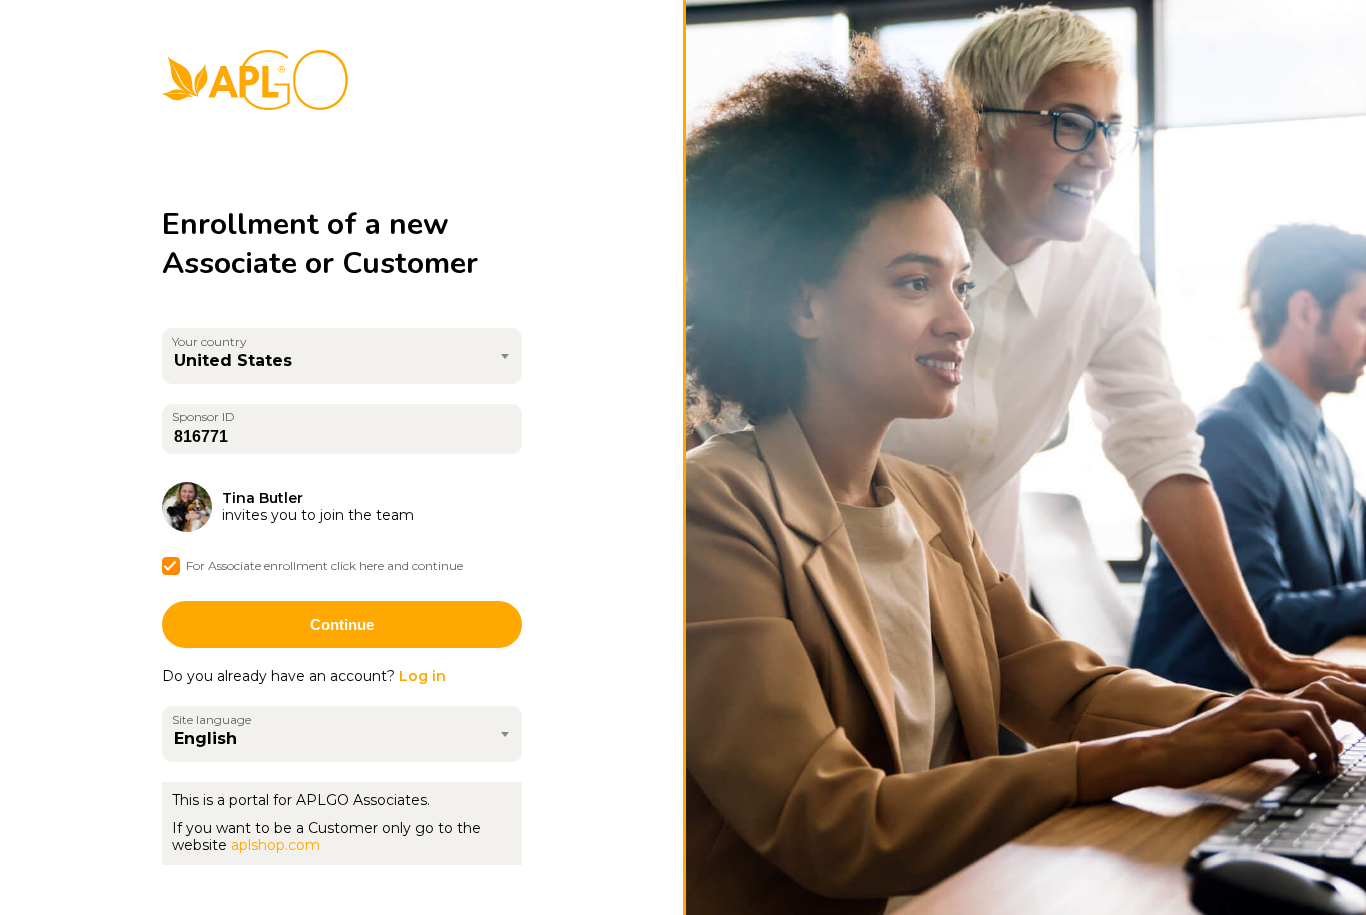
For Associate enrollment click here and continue (324, 565)
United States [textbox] (233, 360)
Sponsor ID (203, 416)
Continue (342, 624)
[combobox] (342, 356)
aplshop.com (275, 845)
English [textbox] (205, 738)
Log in (422, 676)
